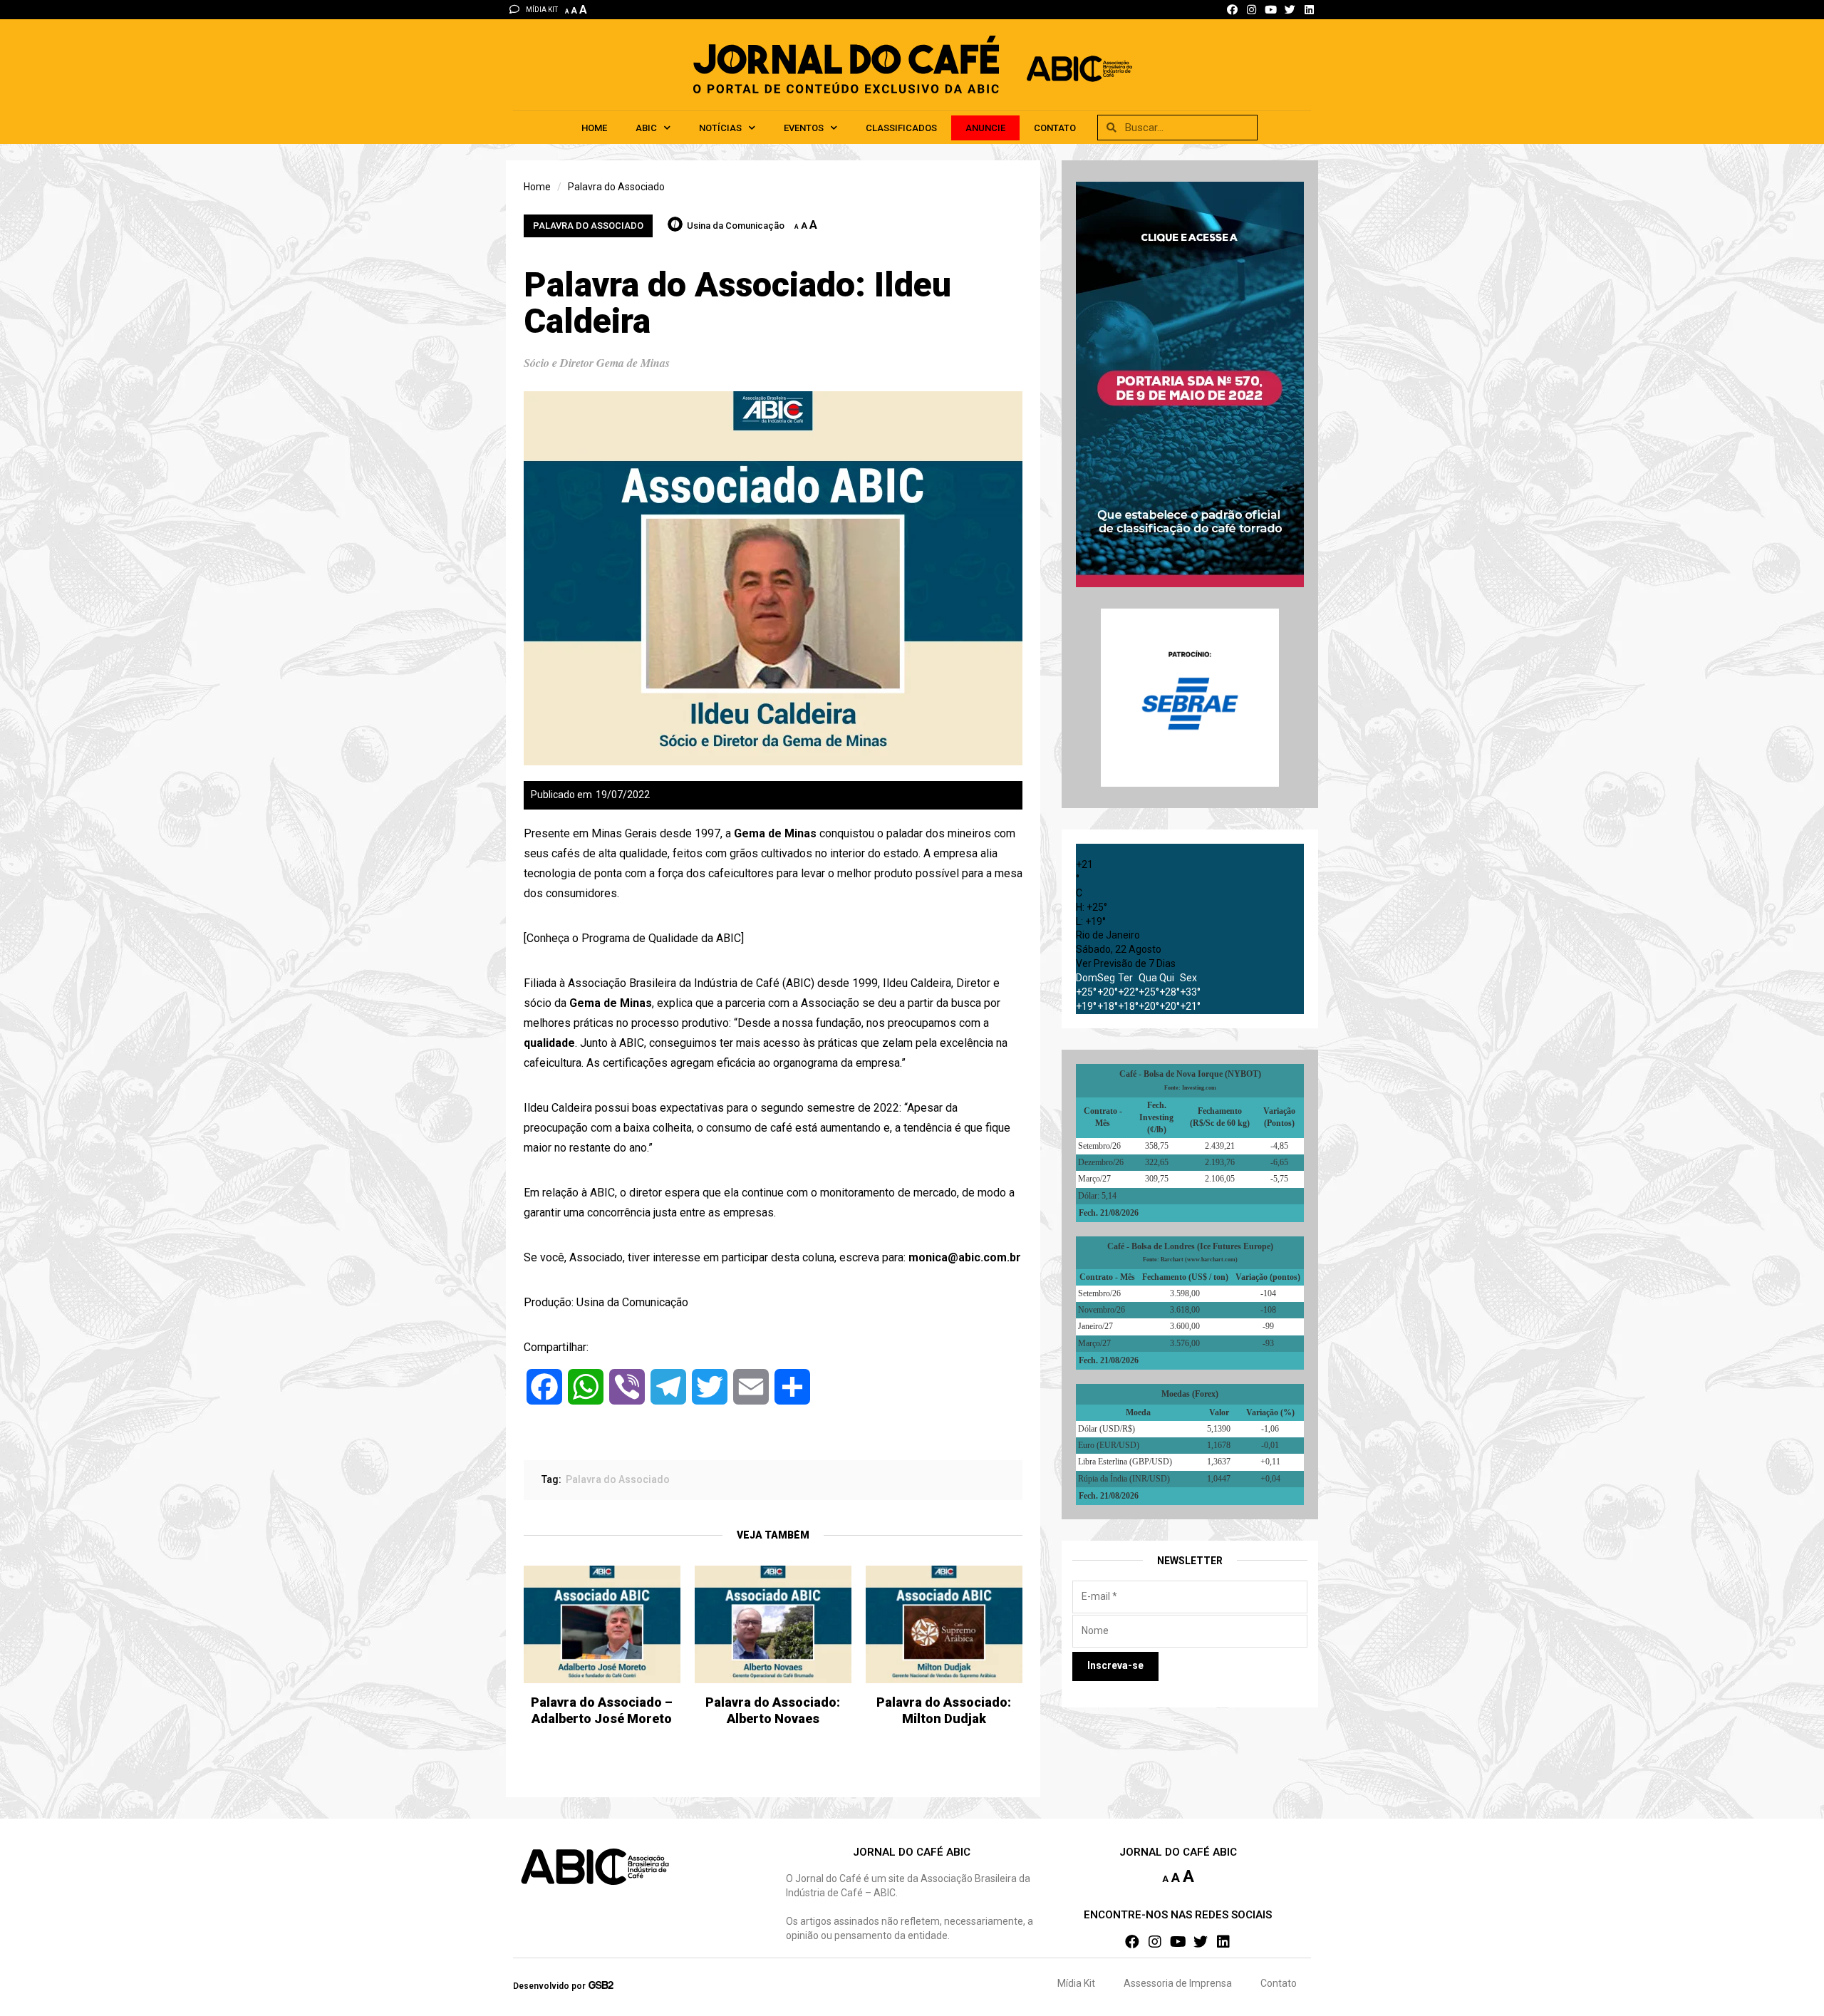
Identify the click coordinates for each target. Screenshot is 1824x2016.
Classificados (901, 128)
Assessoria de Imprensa (1178, 1983)
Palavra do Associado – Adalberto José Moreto (602, 1710)
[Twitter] (1290, 10)
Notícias (720, 128)
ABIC (646, 128)
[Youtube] (1271, 10)
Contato (1055, 128)
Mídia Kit (1076, 1983)
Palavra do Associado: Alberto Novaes (773, 1710)
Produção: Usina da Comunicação (606, 1302)
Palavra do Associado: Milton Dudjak (944, 1710)
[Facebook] (1232, 10)
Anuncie (985, 128)
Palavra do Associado (588, 226)
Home (594, 128)
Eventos (804, 128)
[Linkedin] (1309, 10)
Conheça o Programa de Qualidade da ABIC (634, 938)
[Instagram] (1252, 10)
